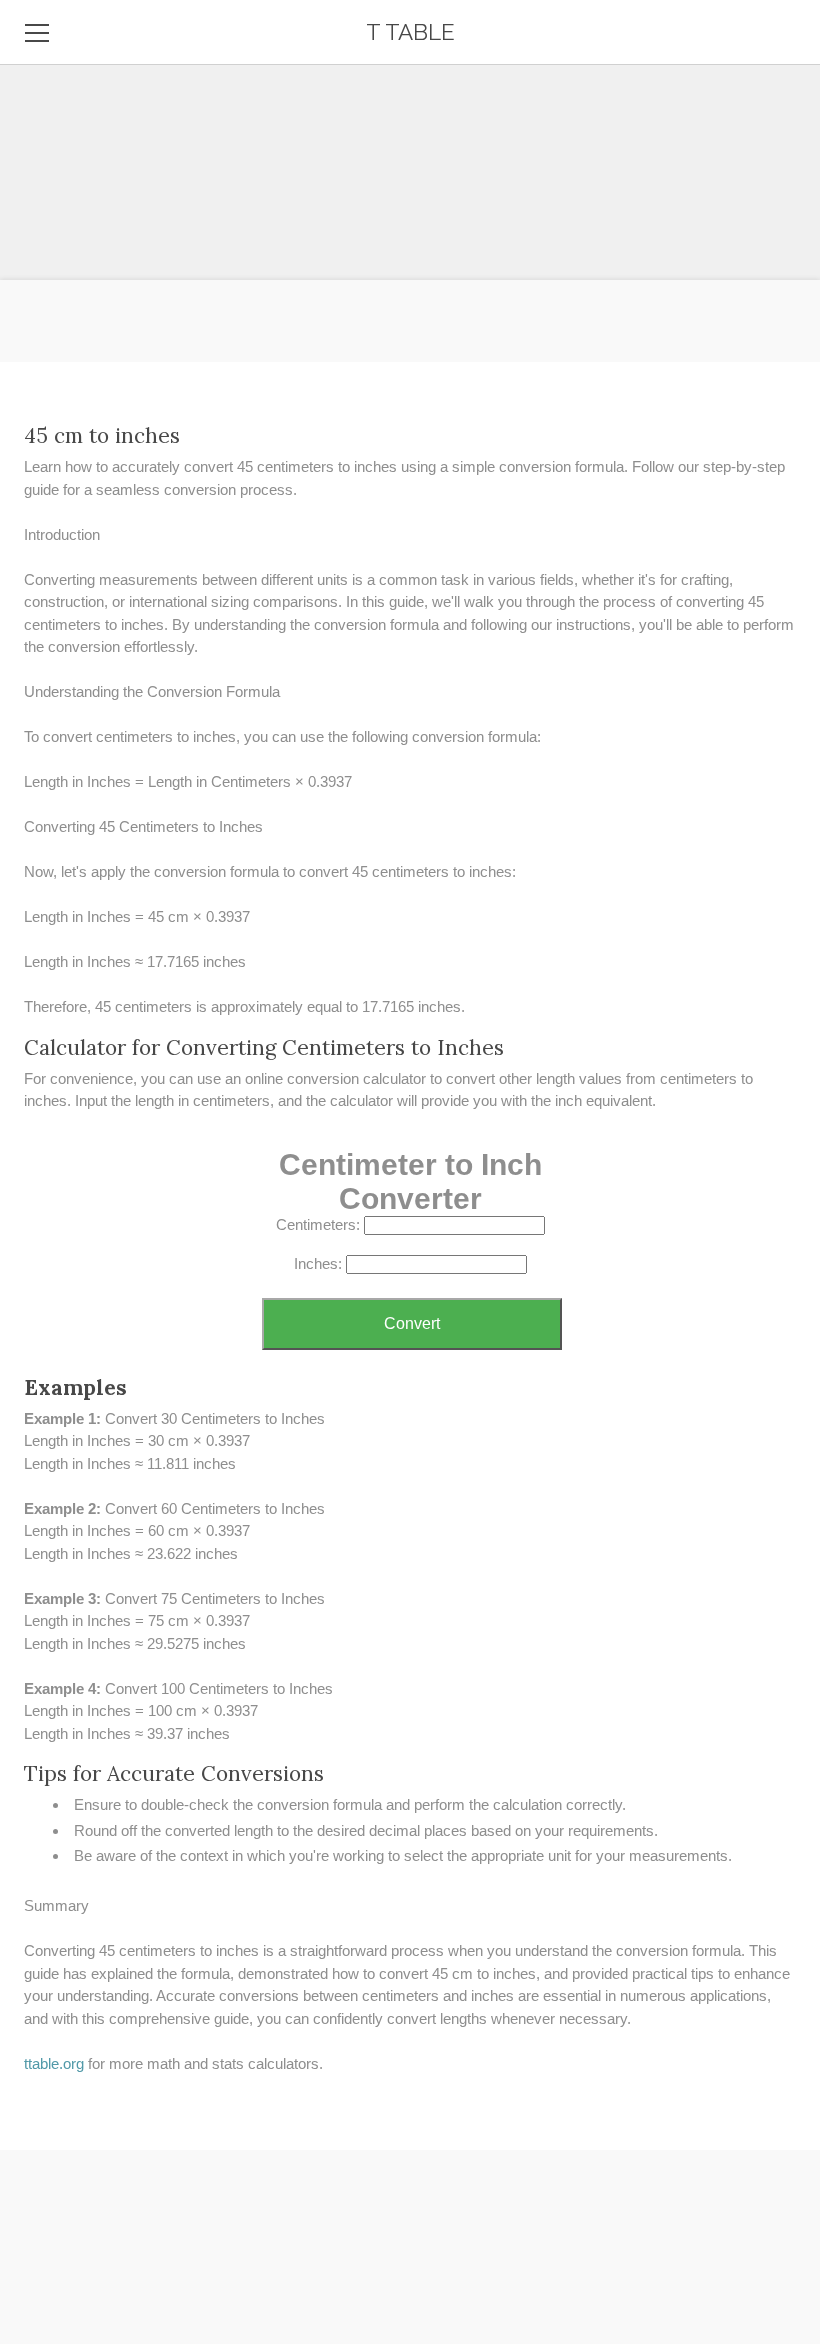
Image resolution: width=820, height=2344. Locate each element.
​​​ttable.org (54, 2063)
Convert (412, 1323)
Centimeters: (318, 1224)
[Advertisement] (410, 140)
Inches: (318, 1263)
